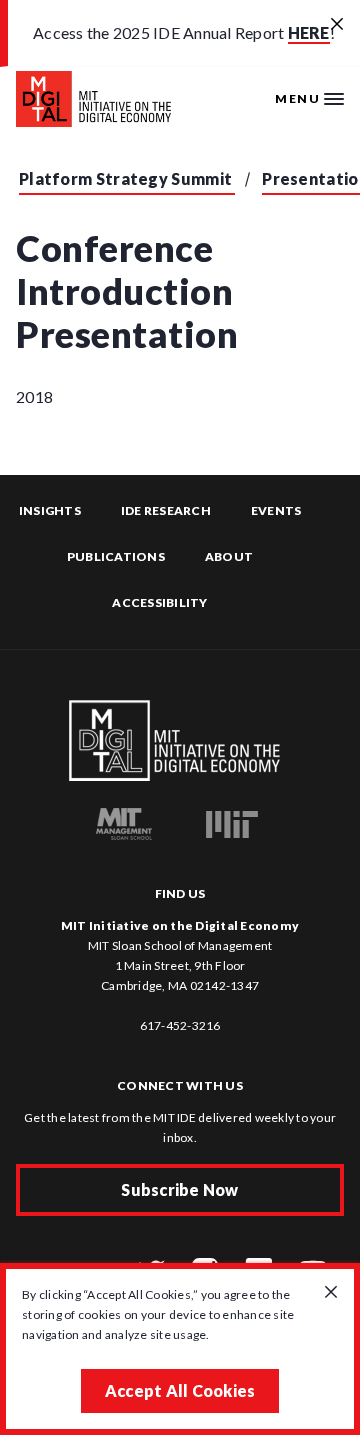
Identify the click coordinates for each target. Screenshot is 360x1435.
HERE (309, 32)
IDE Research (166, 510)
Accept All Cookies (180, 1390)
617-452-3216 (180, 1025)
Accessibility (159, 602)
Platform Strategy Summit (125, 178)
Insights (50, 510)
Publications (116, 556)
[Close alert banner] (337, 25)
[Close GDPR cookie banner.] (331, 1293)
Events (276, 510)
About (229, 556)
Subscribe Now (179, 1189)
